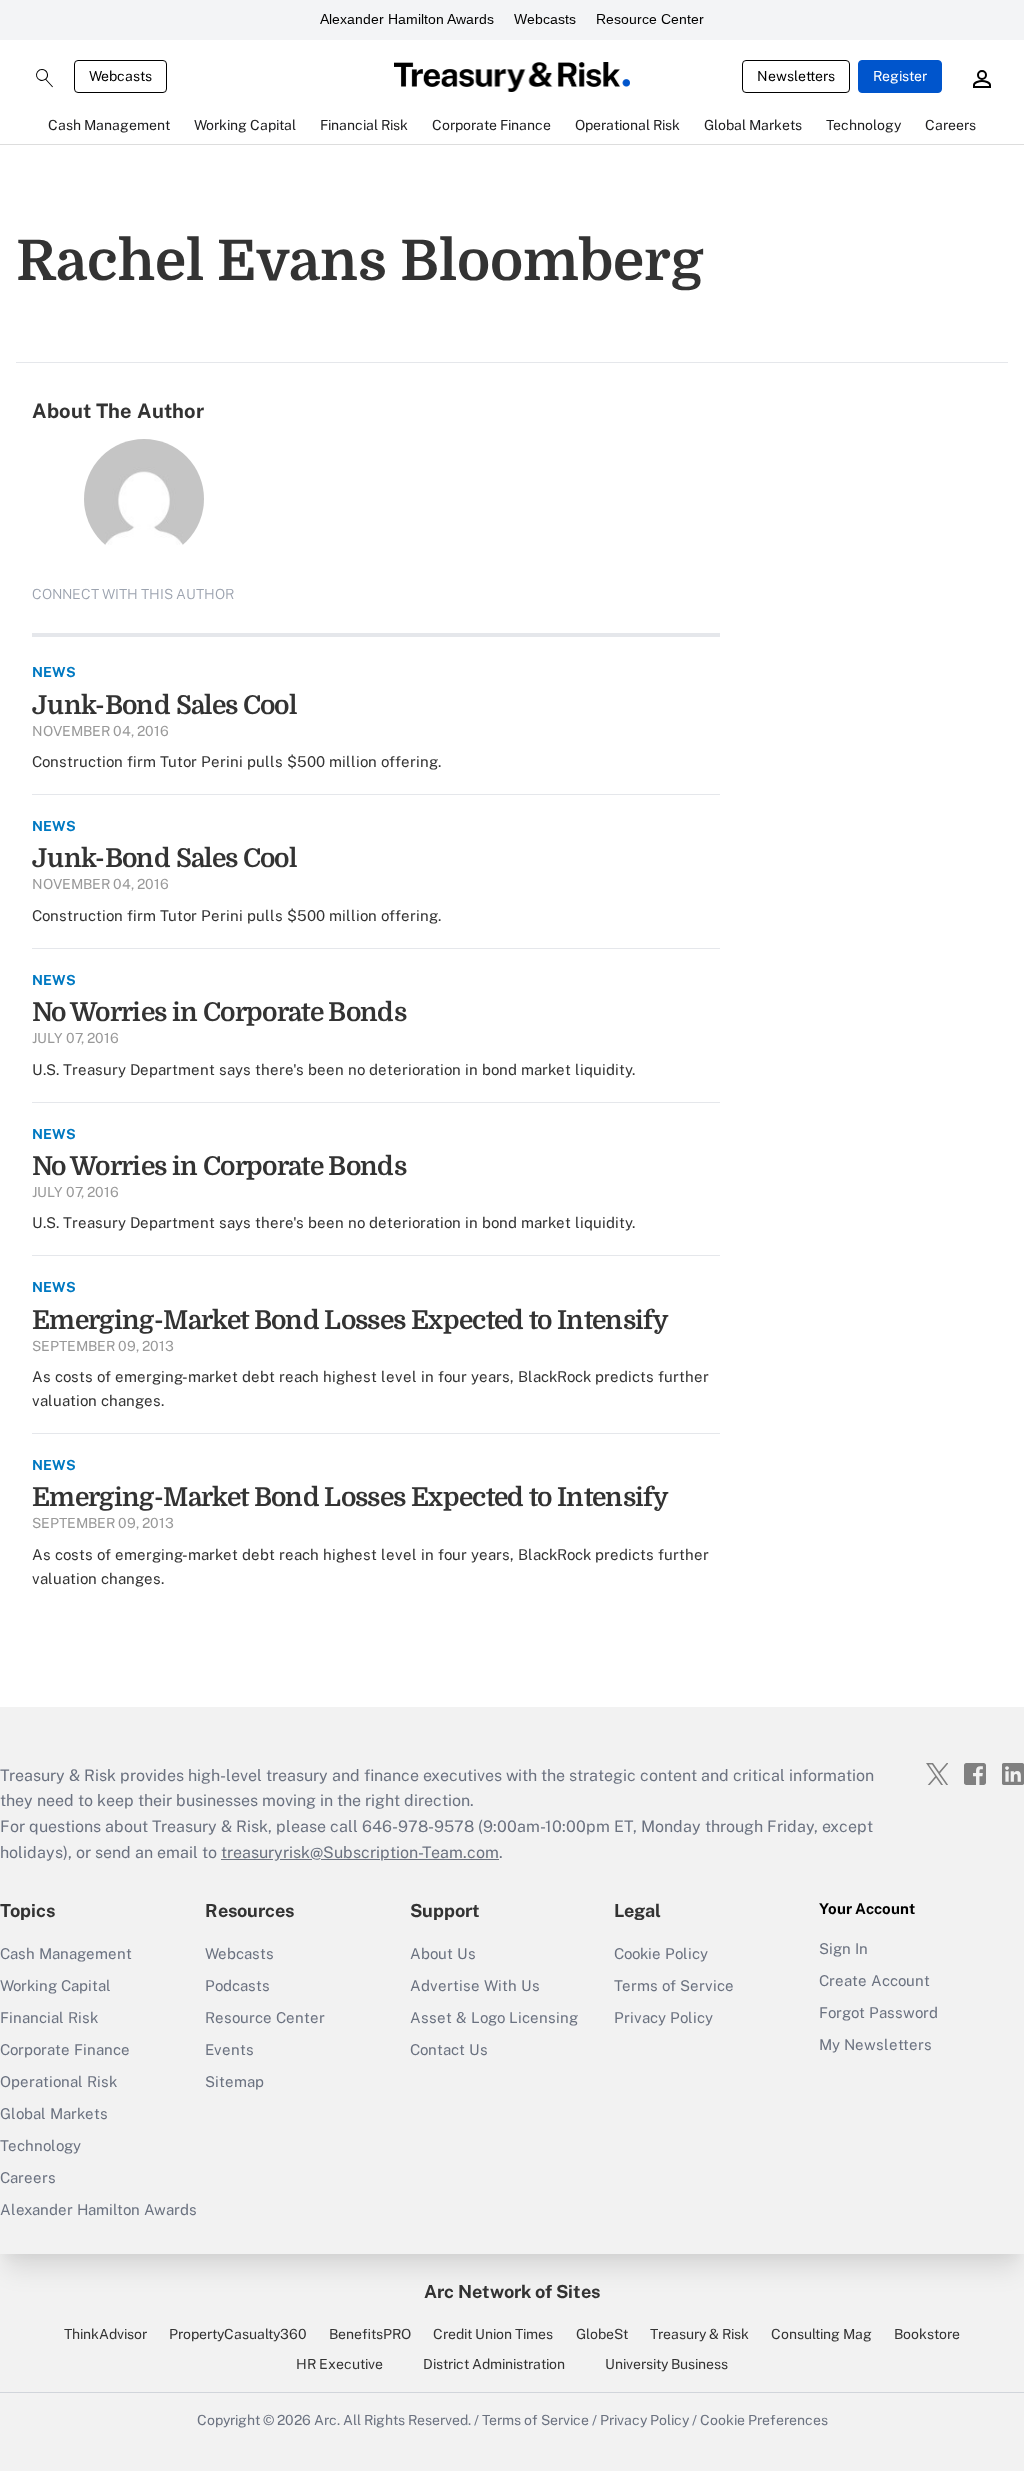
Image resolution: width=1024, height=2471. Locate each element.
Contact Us (449, 2049)
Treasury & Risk (699, 2334)
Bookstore (927, 2334)
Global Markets (54, 2113)
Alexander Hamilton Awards (407, 19)
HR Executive (339, 2364)
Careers (28, 2177)
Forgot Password (878, 2012)
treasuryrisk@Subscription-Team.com (360, 1852)
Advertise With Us (475, 1985)
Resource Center (650, 19)
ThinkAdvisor (105, 2334)
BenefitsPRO (370, 2334)
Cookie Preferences (764, 2420)
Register (900, 76)
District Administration (494, 2364)
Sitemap (234, 2081)
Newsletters (796, 76)
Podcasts (237, 1985)
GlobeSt (602, 2334)
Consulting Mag (821, 2334)
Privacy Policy (663, 2017)
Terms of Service (674, 1985)
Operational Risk (58, 2081)
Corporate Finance (65, 2049)
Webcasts (545, 19)
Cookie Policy (661, 1953)
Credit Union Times (493, 2334)
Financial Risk (49, 2017)
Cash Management (66, 1953)
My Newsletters (875, 2044)
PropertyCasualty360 (238, 2334)
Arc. (327, 2420)
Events (229, 2049)
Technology (40, 2145)
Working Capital (55, 1985)
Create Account (874, 1980)
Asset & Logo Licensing (494, 2017)
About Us (443, 1953)
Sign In (843, 1948)
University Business (666, 2364)
